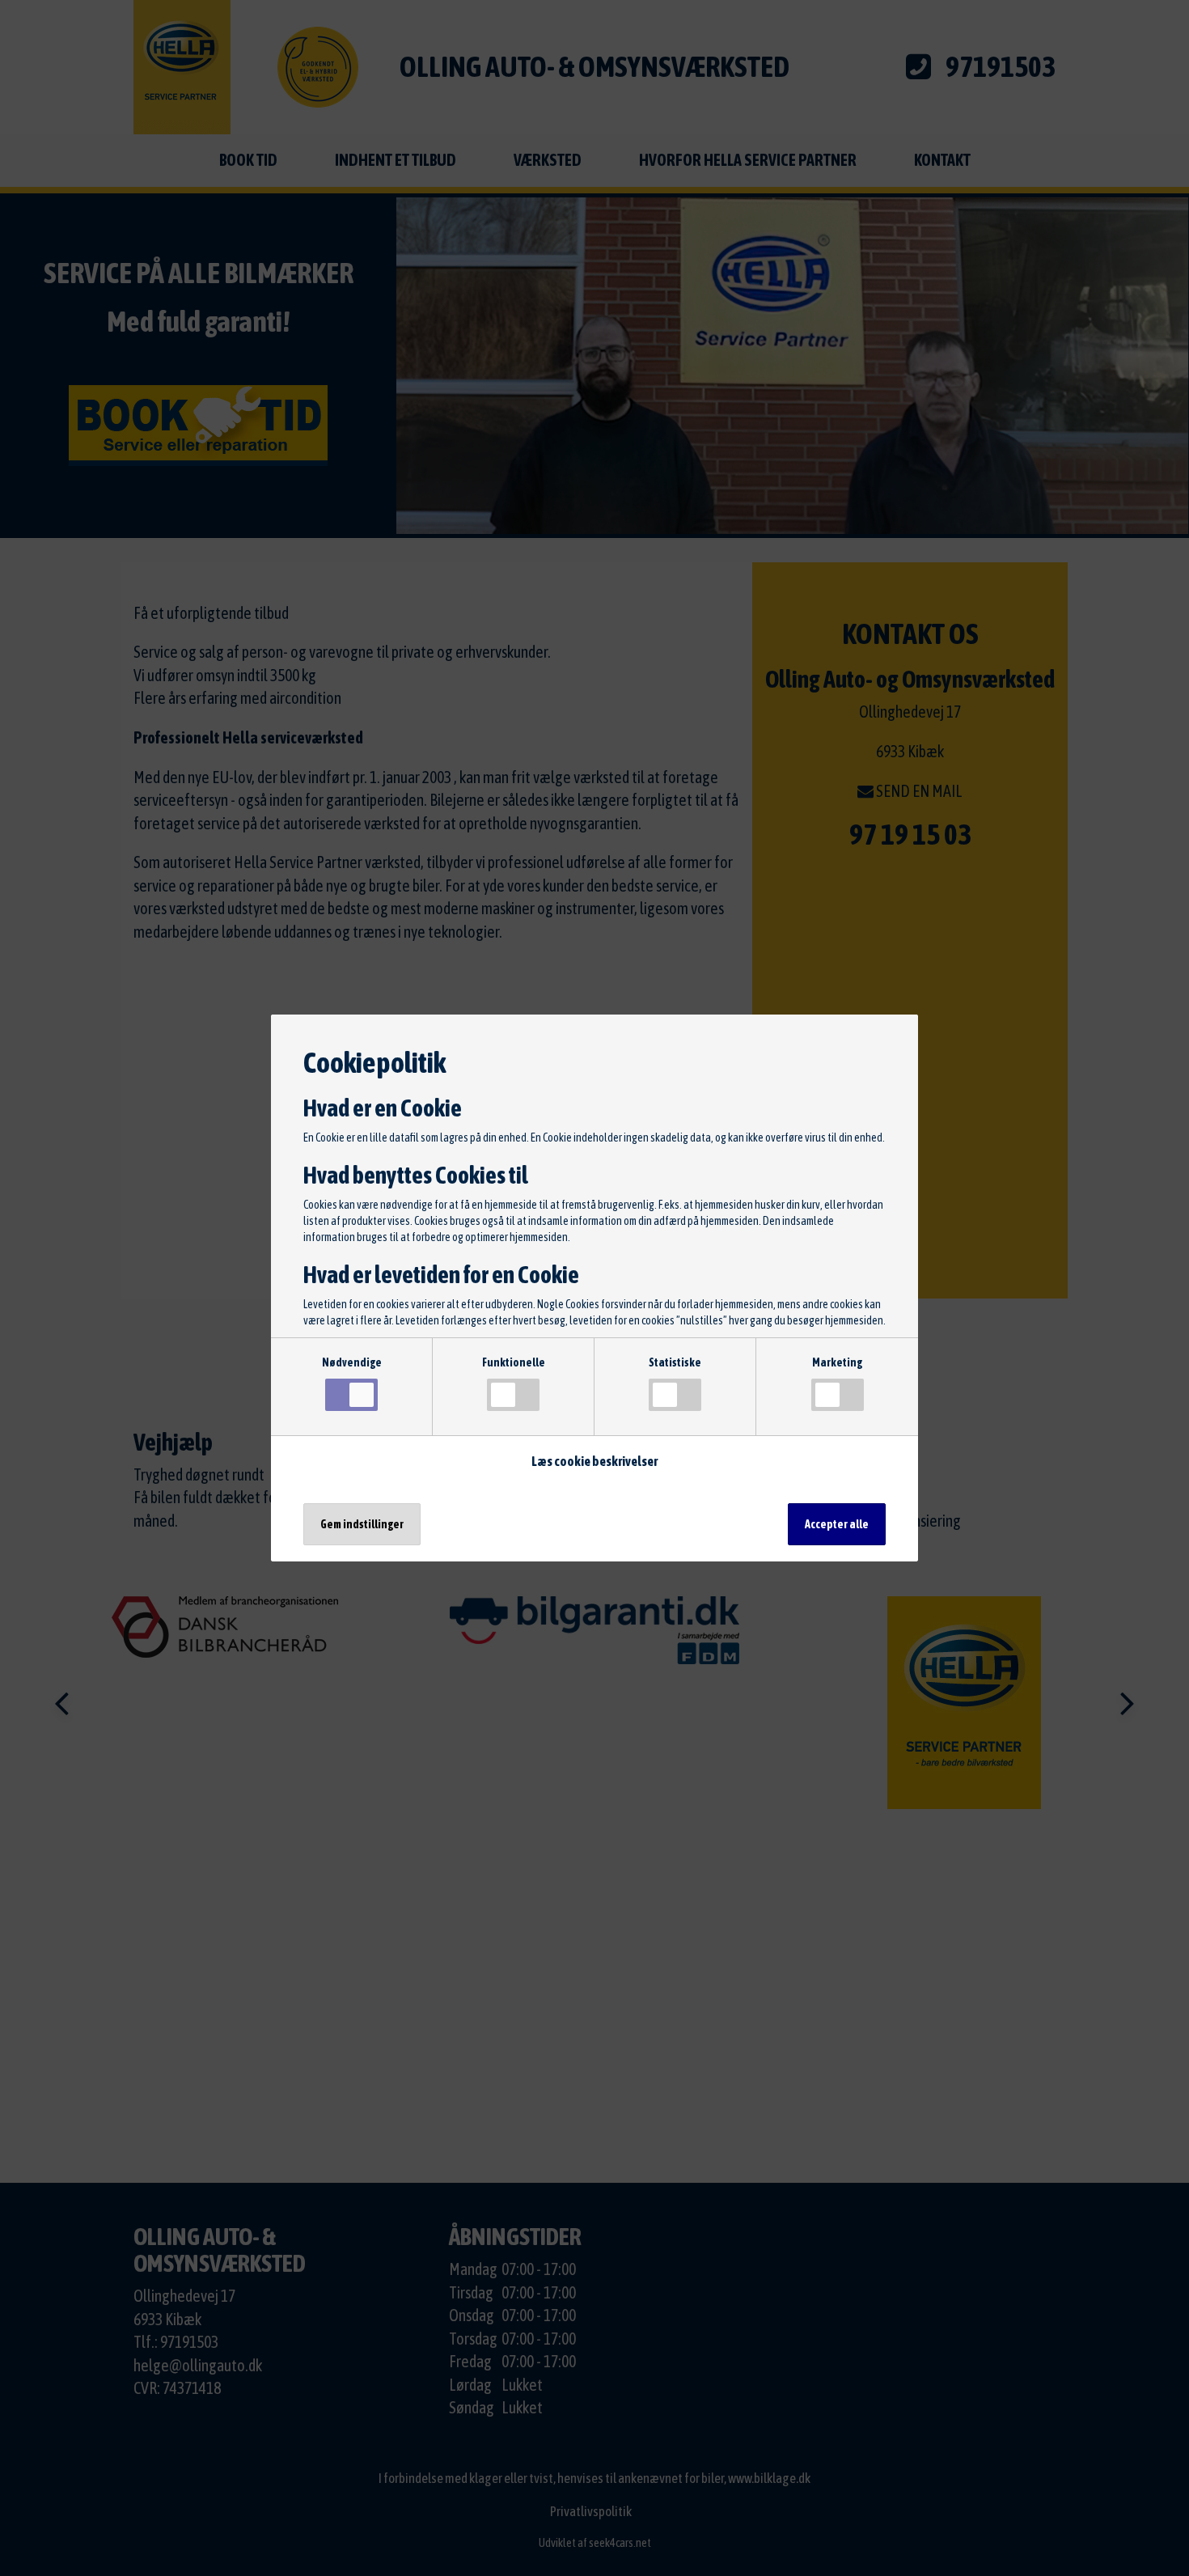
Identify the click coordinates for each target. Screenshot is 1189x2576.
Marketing (837, 1362)
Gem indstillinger (362, 1524)
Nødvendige (352, 1362)
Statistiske (675, 1362)
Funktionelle (514, 1362)
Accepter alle (837, 1524)
